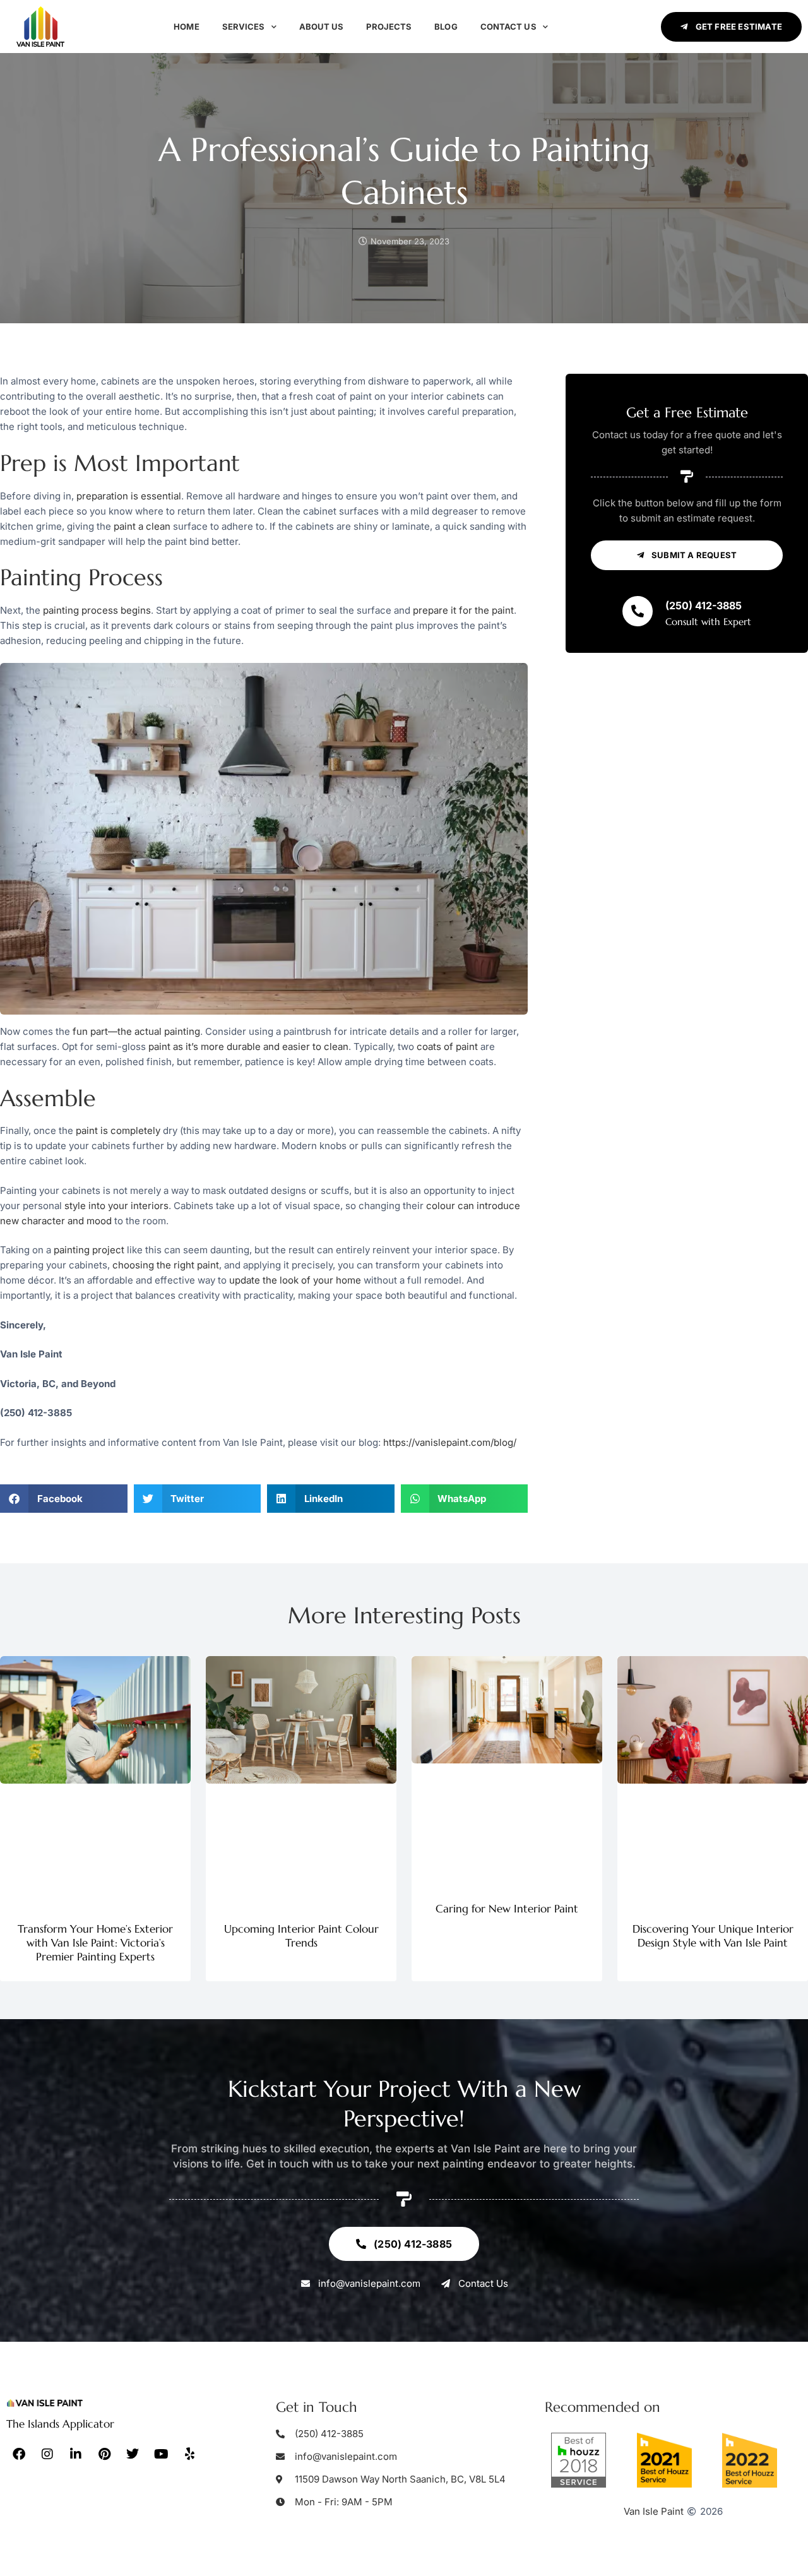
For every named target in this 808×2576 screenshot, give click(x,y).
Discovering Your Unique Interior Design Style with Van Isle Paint (713, 1936)
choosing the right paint (166, 1265)
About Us (322, 27)
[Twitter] (133, 2454)
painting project (89, 1250)
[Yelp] (189, 2454)
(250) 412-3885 (704, 605)
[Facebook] (19, 2454)
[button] (64, 1499)
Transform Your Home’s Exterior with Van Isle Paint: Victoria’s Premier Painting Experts (95, 1943)
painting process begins (97, 610)
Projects (389, 27)
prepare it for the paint (463, 610)
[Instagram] (47, 2454)
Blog (446, 27)
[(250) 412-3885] (638, 611)
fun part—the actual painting (136, 1031)
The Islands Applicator (60, 2424)
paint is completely (118, 1130)
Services (244, 27)
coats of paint (447, 1046)
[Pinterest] (104, 2454)
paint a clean (142, 526)
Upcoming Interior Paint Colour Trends (301, 1936)
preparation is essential (129, 496)
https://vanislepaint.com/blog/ (450, 1442)
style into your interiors (116, 1206)
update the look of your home (295, 1280)
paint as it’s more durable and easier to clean (248, 1046)
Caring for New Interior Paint (507, 1909)
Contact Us (508, 27)
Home (186, 27)
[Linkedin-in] (76, 2454)
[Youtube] (161, 2454)
